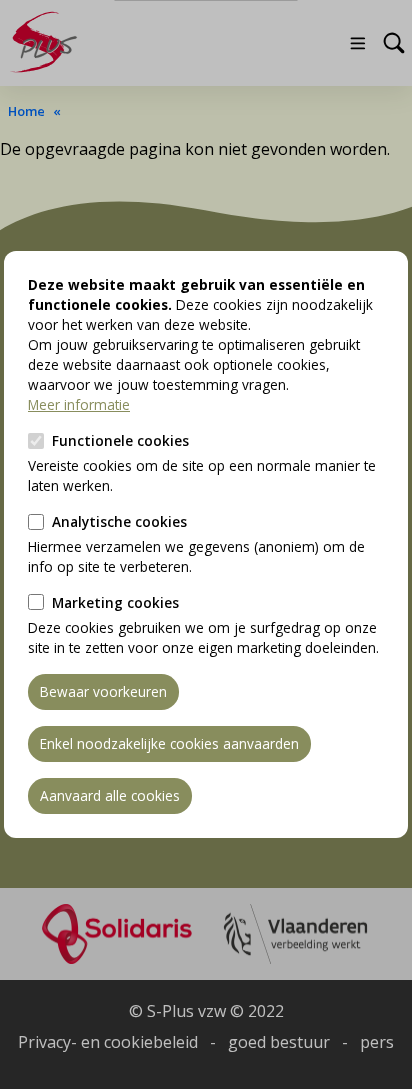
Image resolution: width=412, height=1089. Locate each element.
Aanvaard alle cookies (110, 795)
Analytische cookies (119, 521)
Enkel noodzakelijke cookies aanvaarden (169, 743)
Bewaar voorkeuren (103, 691)
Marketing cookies (115, 602)
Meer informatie (79, 404)
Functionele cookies (120, 440)
